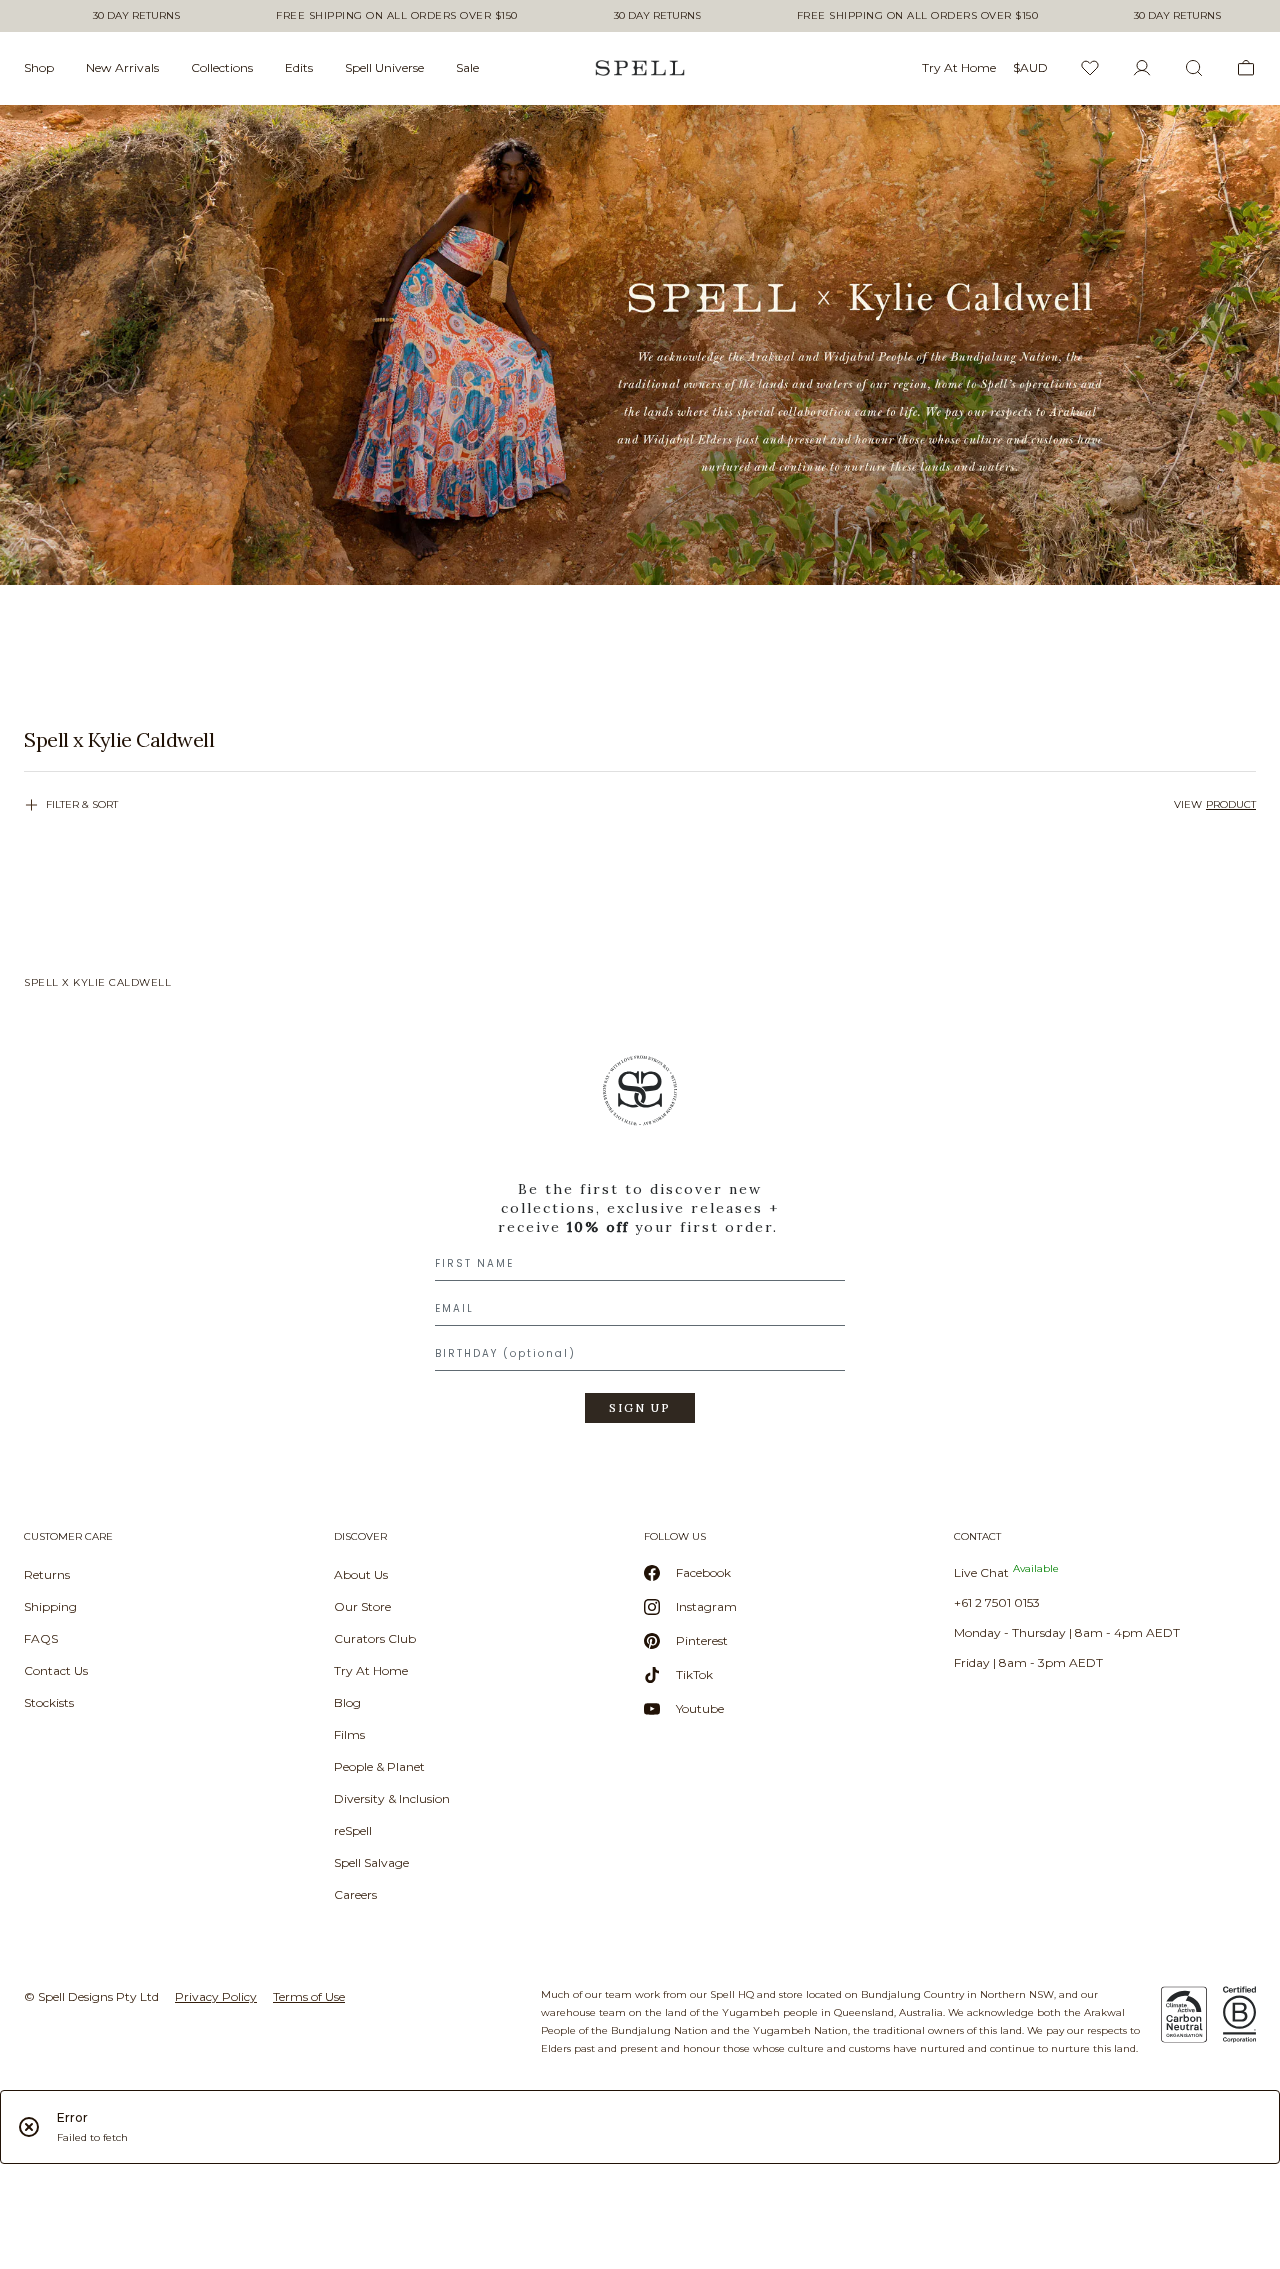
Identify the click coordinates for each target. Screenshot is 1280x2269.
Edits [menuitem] (299, 67)
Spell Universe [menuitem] (384, 67)
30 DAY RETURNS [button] (136, 16)
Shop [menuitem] (39, 67)
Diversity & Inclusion (392, 1798)
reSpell (353, 1830)
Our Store (362, 1606)
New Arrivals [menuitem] (122, 67)
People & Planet (379, 1766)
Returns (47, 1574)
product (1231, 804)
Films (349, 1734)
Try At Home (371, 1670)
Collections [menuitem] (222, 67)
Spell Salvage (371, 1862)
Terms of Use (309, 1996)
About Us (361, 1574)
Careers (355, 1894)
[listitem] (640, 740)
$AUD (1030, 67)
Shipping (50, 1606)
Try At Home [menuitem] (959, 67)
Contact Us (56, 1670)
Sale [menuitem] (467, 67)
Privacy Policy (216, 1996)
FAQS (41, 1638)
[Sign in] (1142, 68)
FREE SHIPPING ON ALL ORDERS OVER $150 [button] (397, 16)
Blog (347, 1702)
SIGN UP (640, 1408)
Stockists (49, 1702)
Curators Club (375, 1638)
